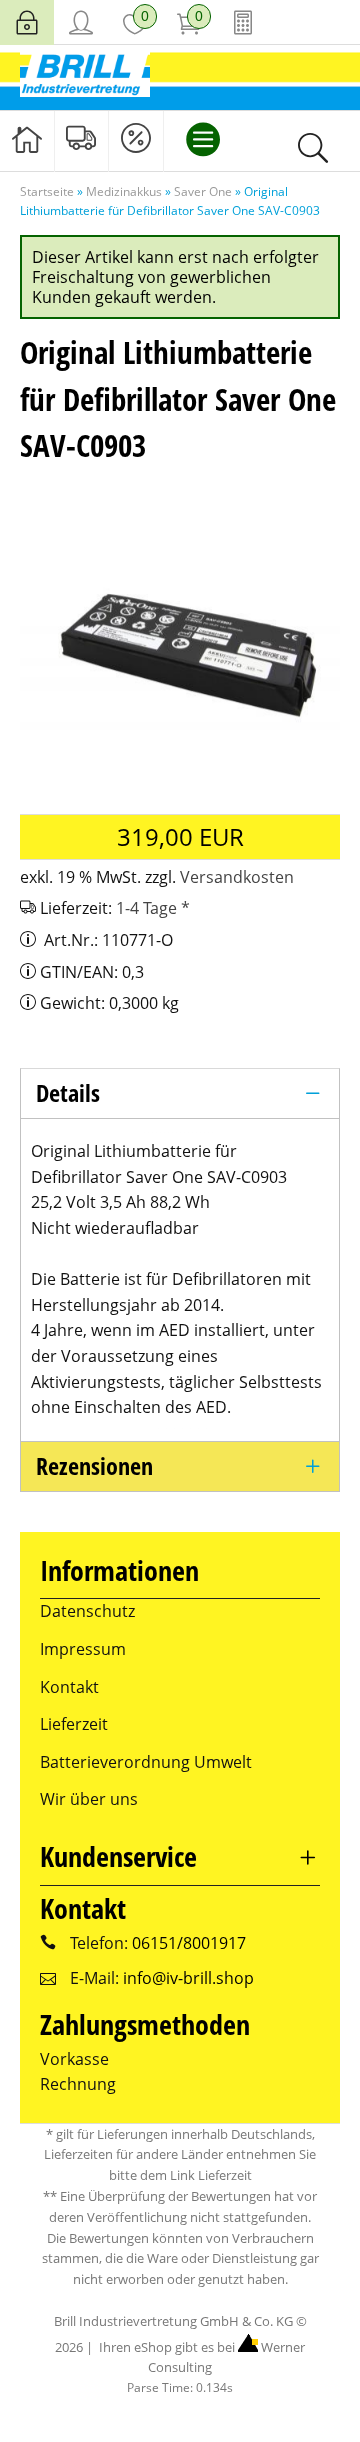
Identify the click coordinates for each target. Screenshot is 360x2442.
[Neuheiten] (82, 139)
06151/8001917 (189, 1943)
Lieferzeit (74, 1724)
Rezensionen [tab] (94, 1465)
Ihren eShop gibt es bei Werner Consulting (200, 2357)
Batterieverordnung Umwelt (146, 1762)
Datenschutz (87, 1611)
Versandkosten (237, 877)
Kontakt (69, 1687)
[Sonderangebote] (136, 139)
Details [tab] (68, 1092)
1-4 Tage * (153, 908)
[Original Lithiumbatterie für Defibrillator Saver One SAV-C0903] (180, 639)
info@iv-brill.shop (188, 1978)
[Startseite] (27, 139)
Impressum (83, 1649)
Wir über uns (89, 1799)
